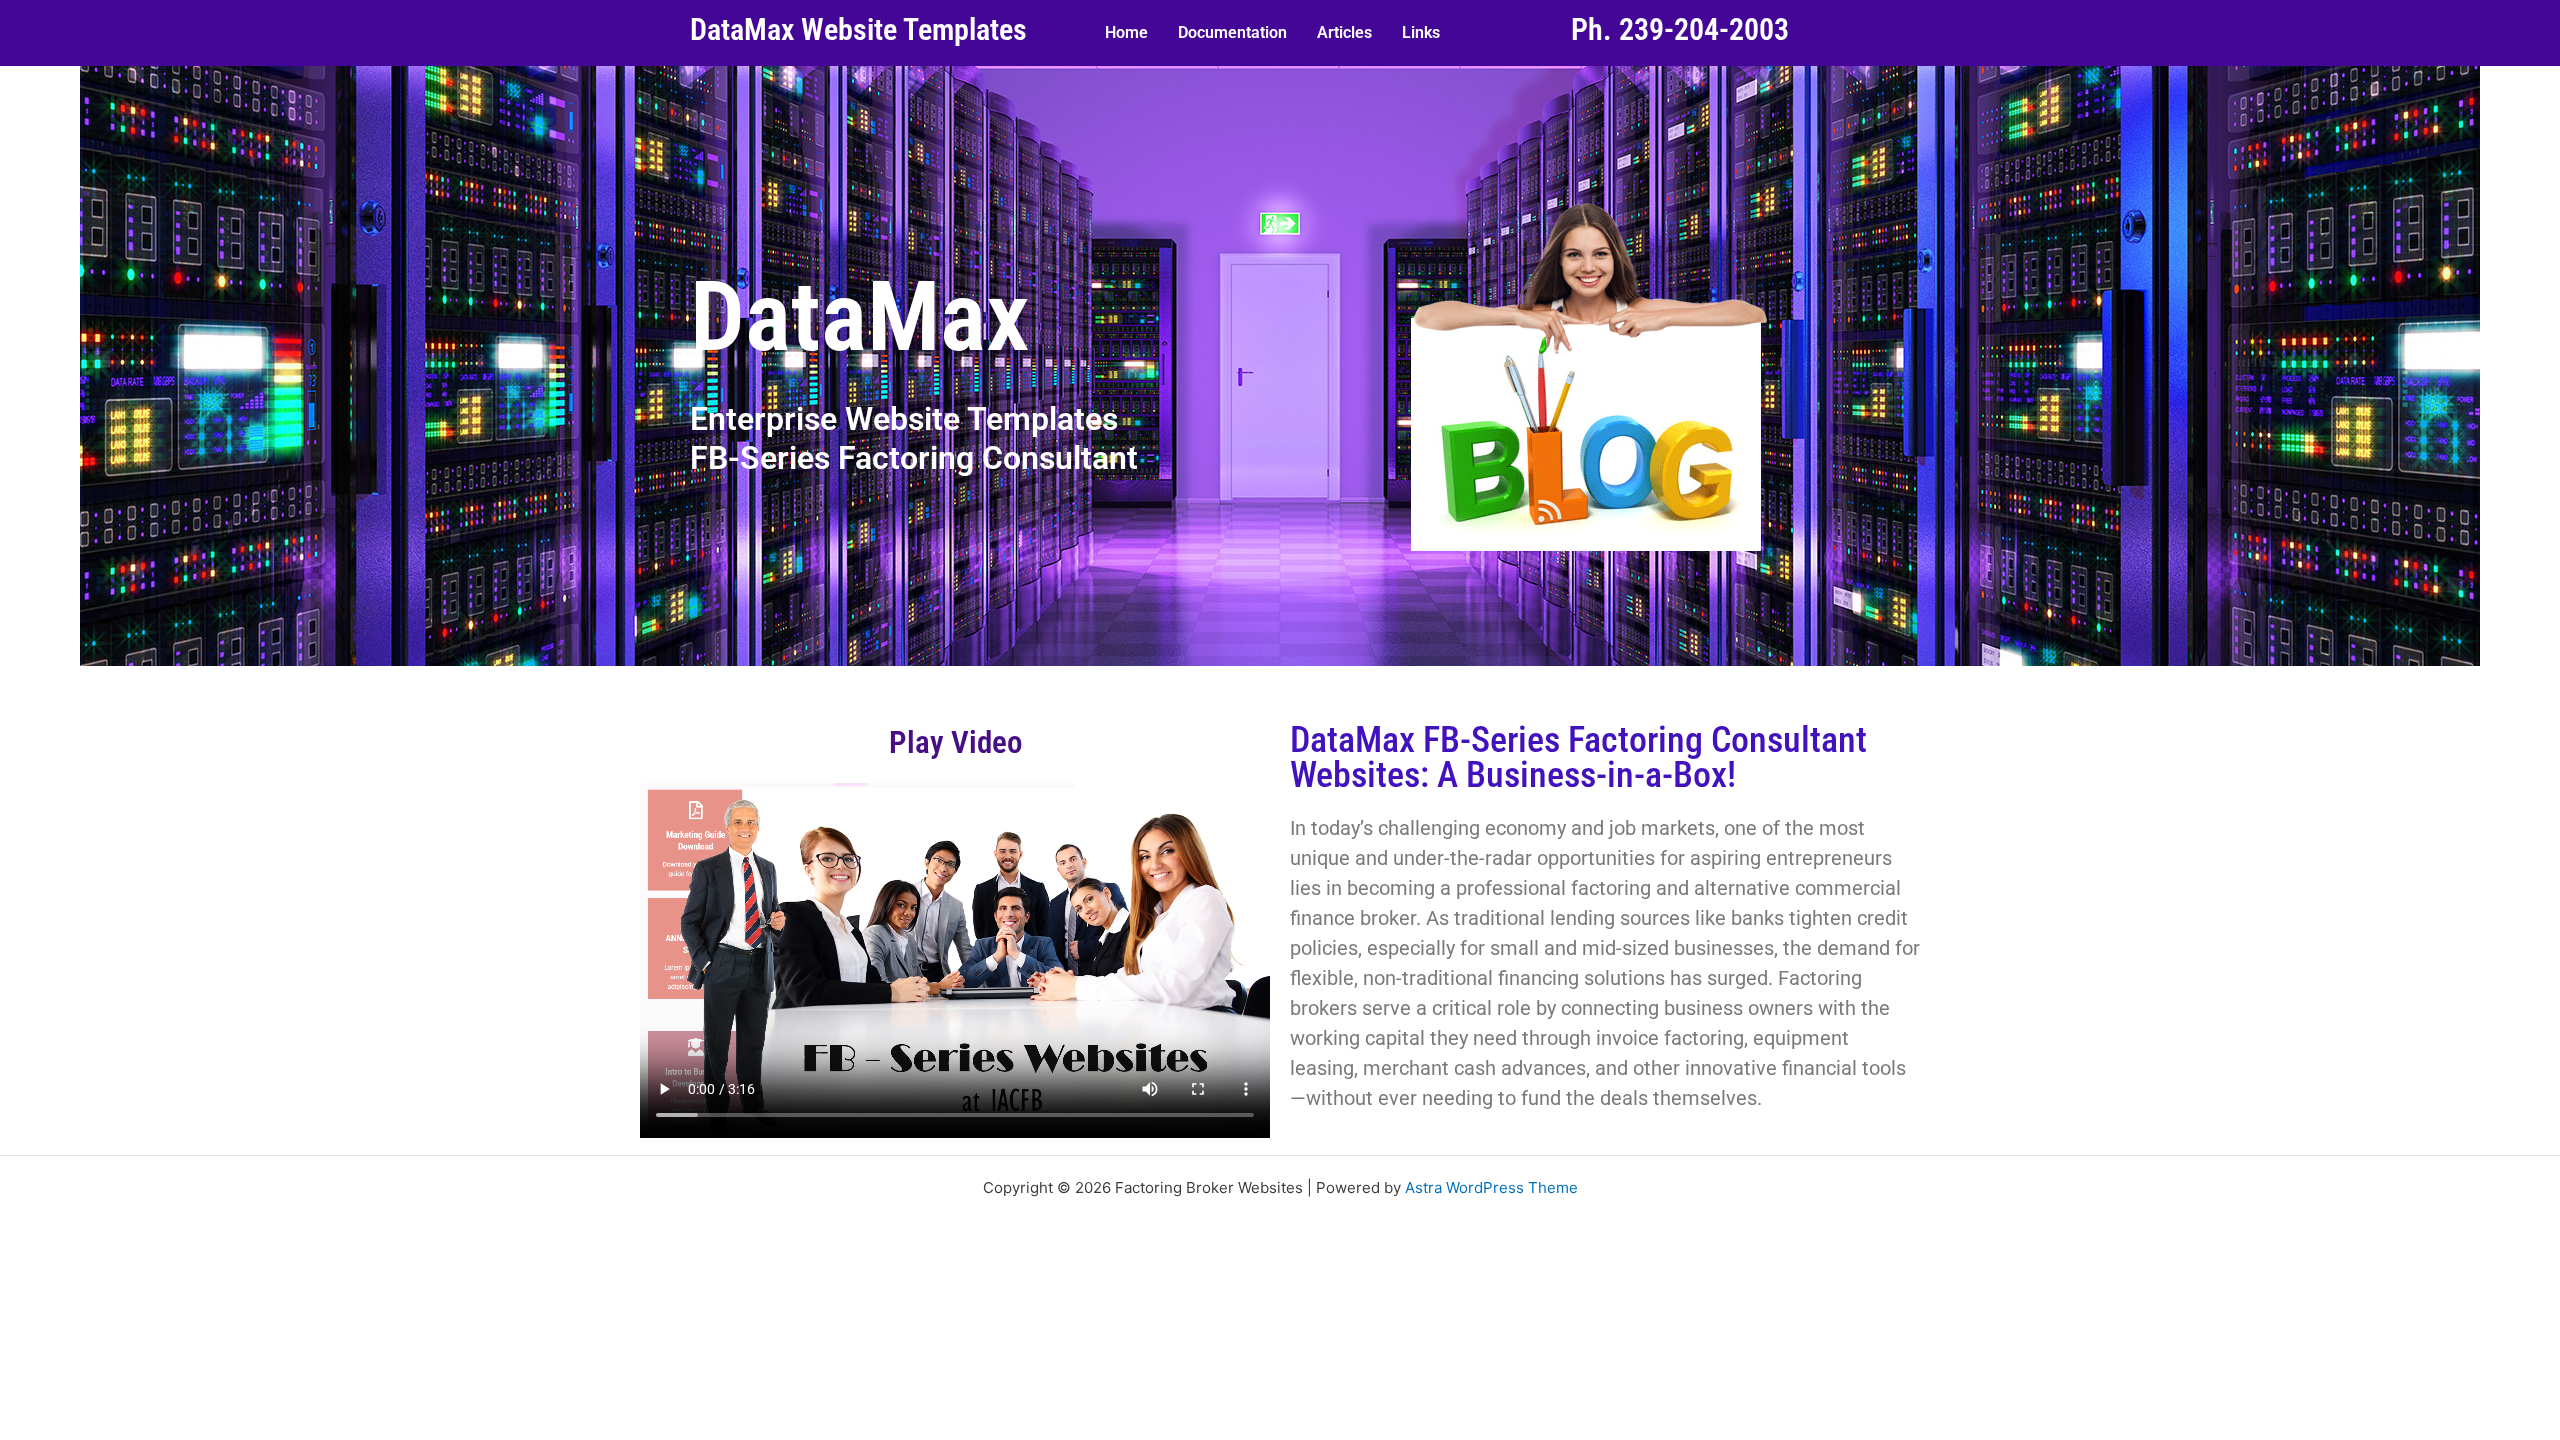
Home (1126, 32)
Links (1421, 32)
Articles (1344, 32)
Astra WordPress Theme (1491, 1187)
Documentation (1232, 32)
